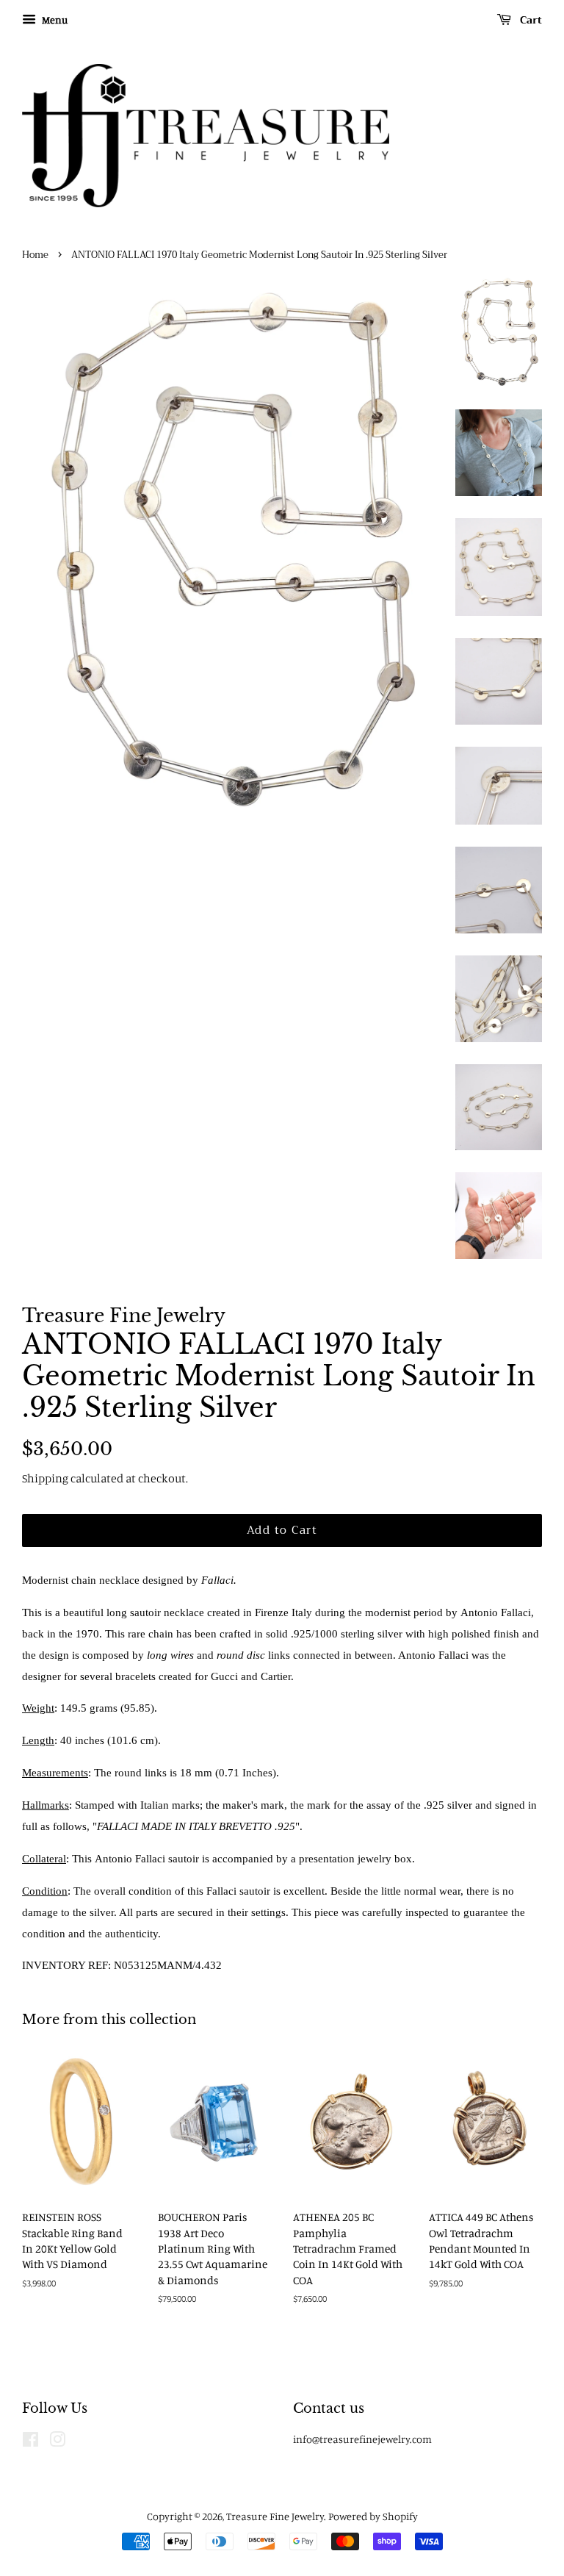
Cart (529, 20)
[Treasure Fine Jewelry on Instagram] (57, 2442)
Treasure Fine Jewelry (275, 2516)
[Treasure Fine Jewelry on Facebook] (30, 2442)
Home (35, 255)
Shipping (45, 1478)
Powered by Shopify (373, 2516)
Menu (54, 19)
